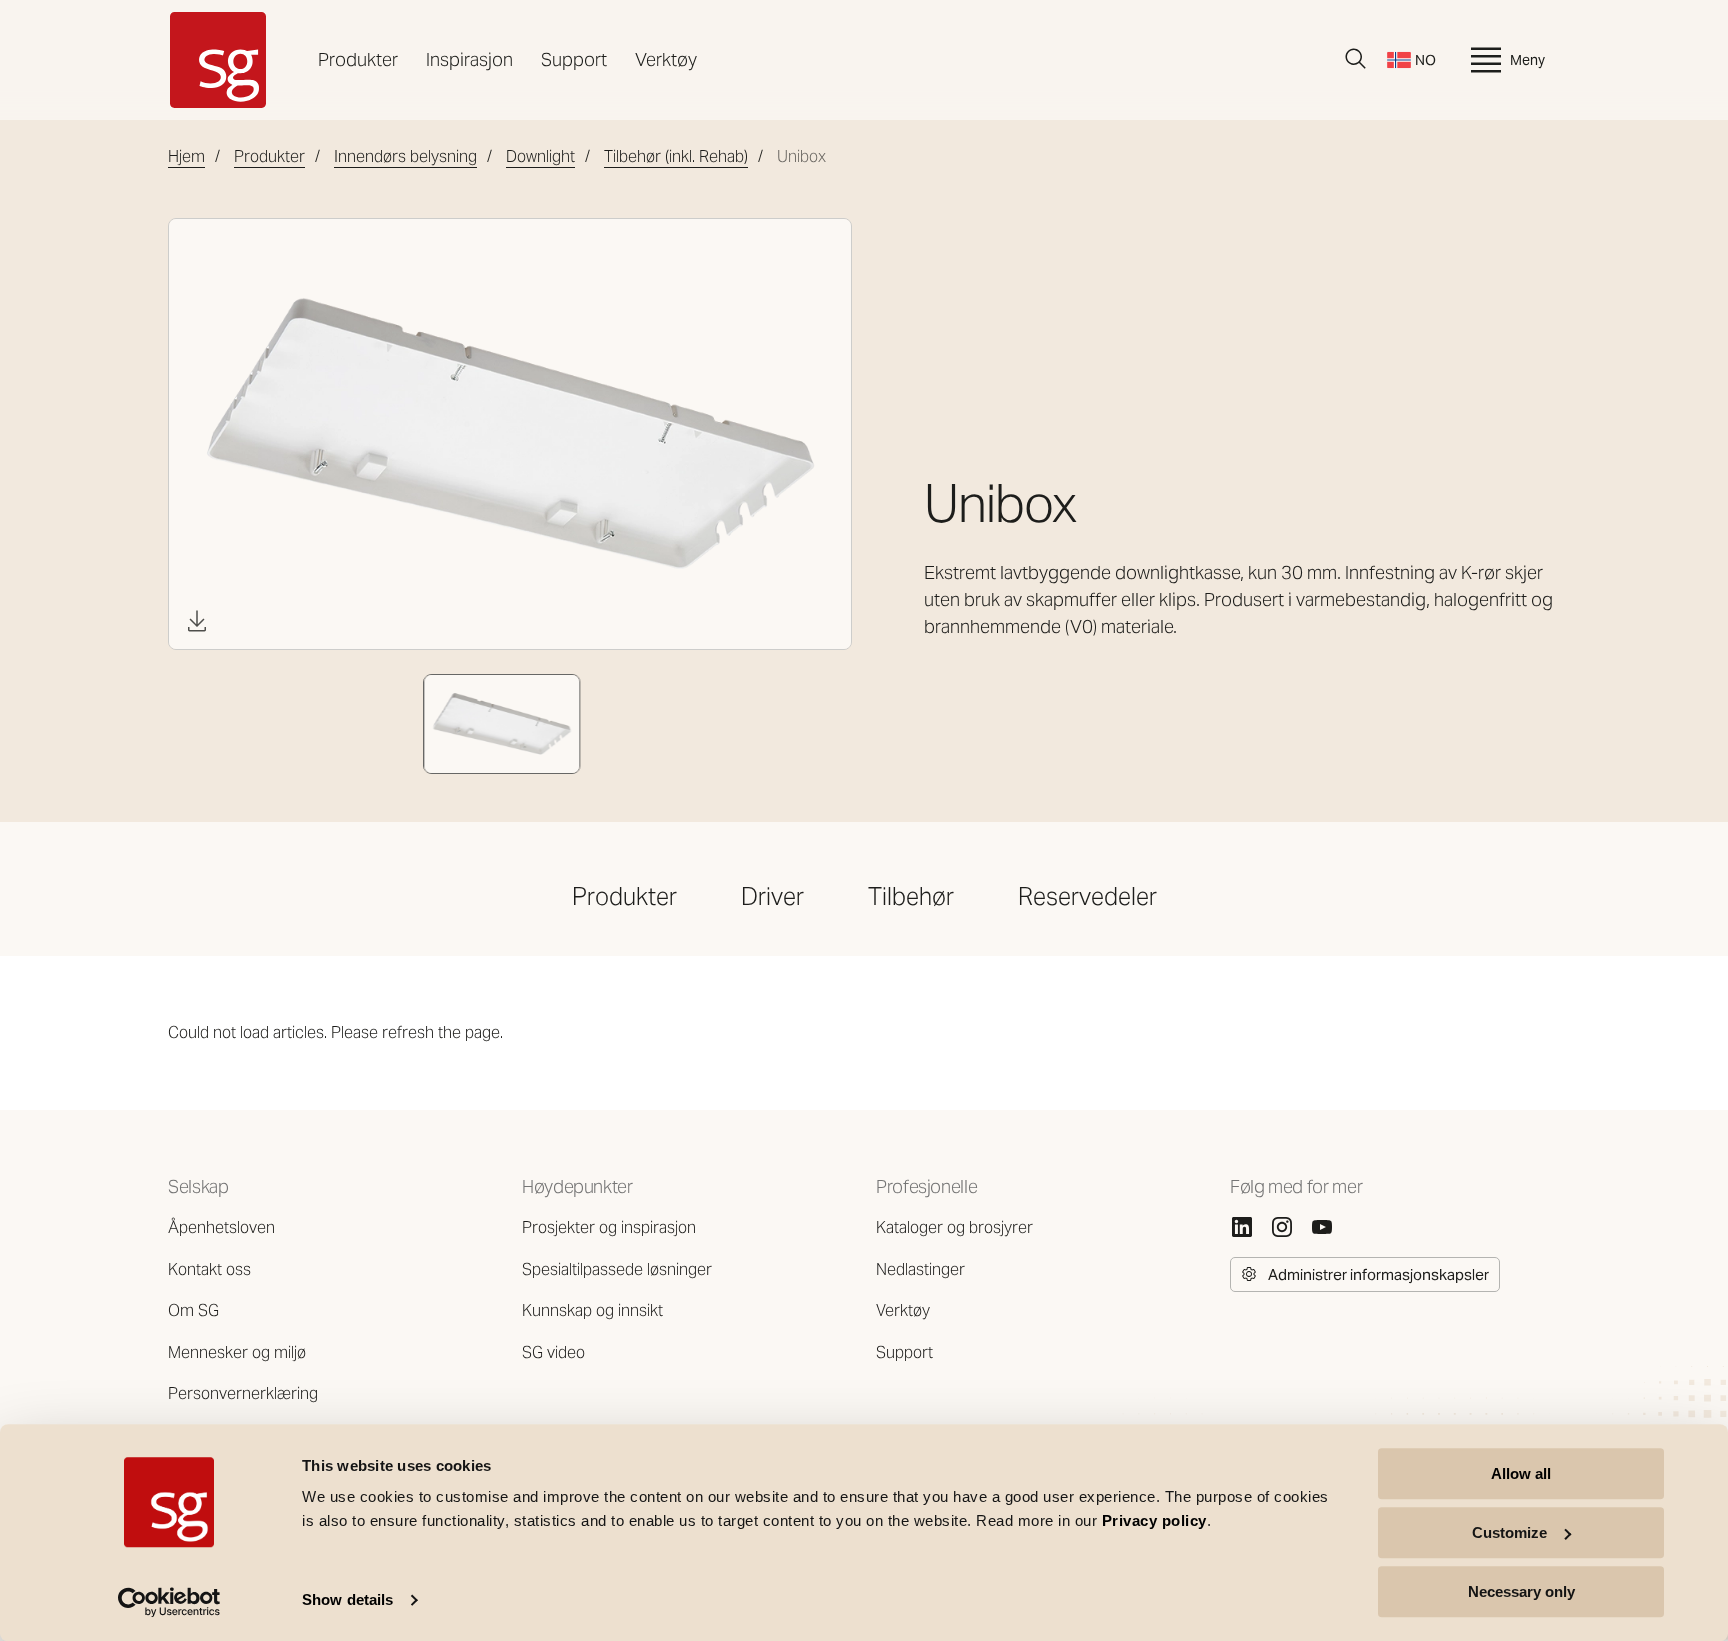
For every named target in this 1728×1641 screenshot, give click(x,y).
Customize (1509, 1532)
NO (1425, 60)
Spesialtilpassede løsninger (617, 1269)
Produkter (358, 59)
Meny (1527, 60)
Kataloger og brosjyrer (954, 1227)
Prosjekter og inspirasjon (609, 1227)
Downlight (540, 156)
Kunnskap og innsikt (592, 1310)
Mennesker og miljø (237, 1352)
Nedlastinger (920, 1269)
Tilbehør (911, 896)
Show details (347, 1600)
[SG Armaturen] (218, 60)
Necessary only (1521, 1591)
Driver (772, 896)
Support (574, 59)
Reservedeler (1087, 896)
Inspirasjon (469, 59)
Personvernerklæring (243, 1393)
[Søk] (1356, 59)
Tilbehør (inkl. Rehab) (676, 156)
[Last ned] (197, 621)
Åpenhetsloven (221, 1227)
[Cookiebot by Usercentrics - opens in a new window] (169, 1602)
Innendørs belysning (405, 156)
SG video (553, 1352)
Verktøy (666, 59)
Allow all (1521, 1473)
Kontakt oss (209, 1269)
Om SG (193, 1310)
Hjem (186, 156)
